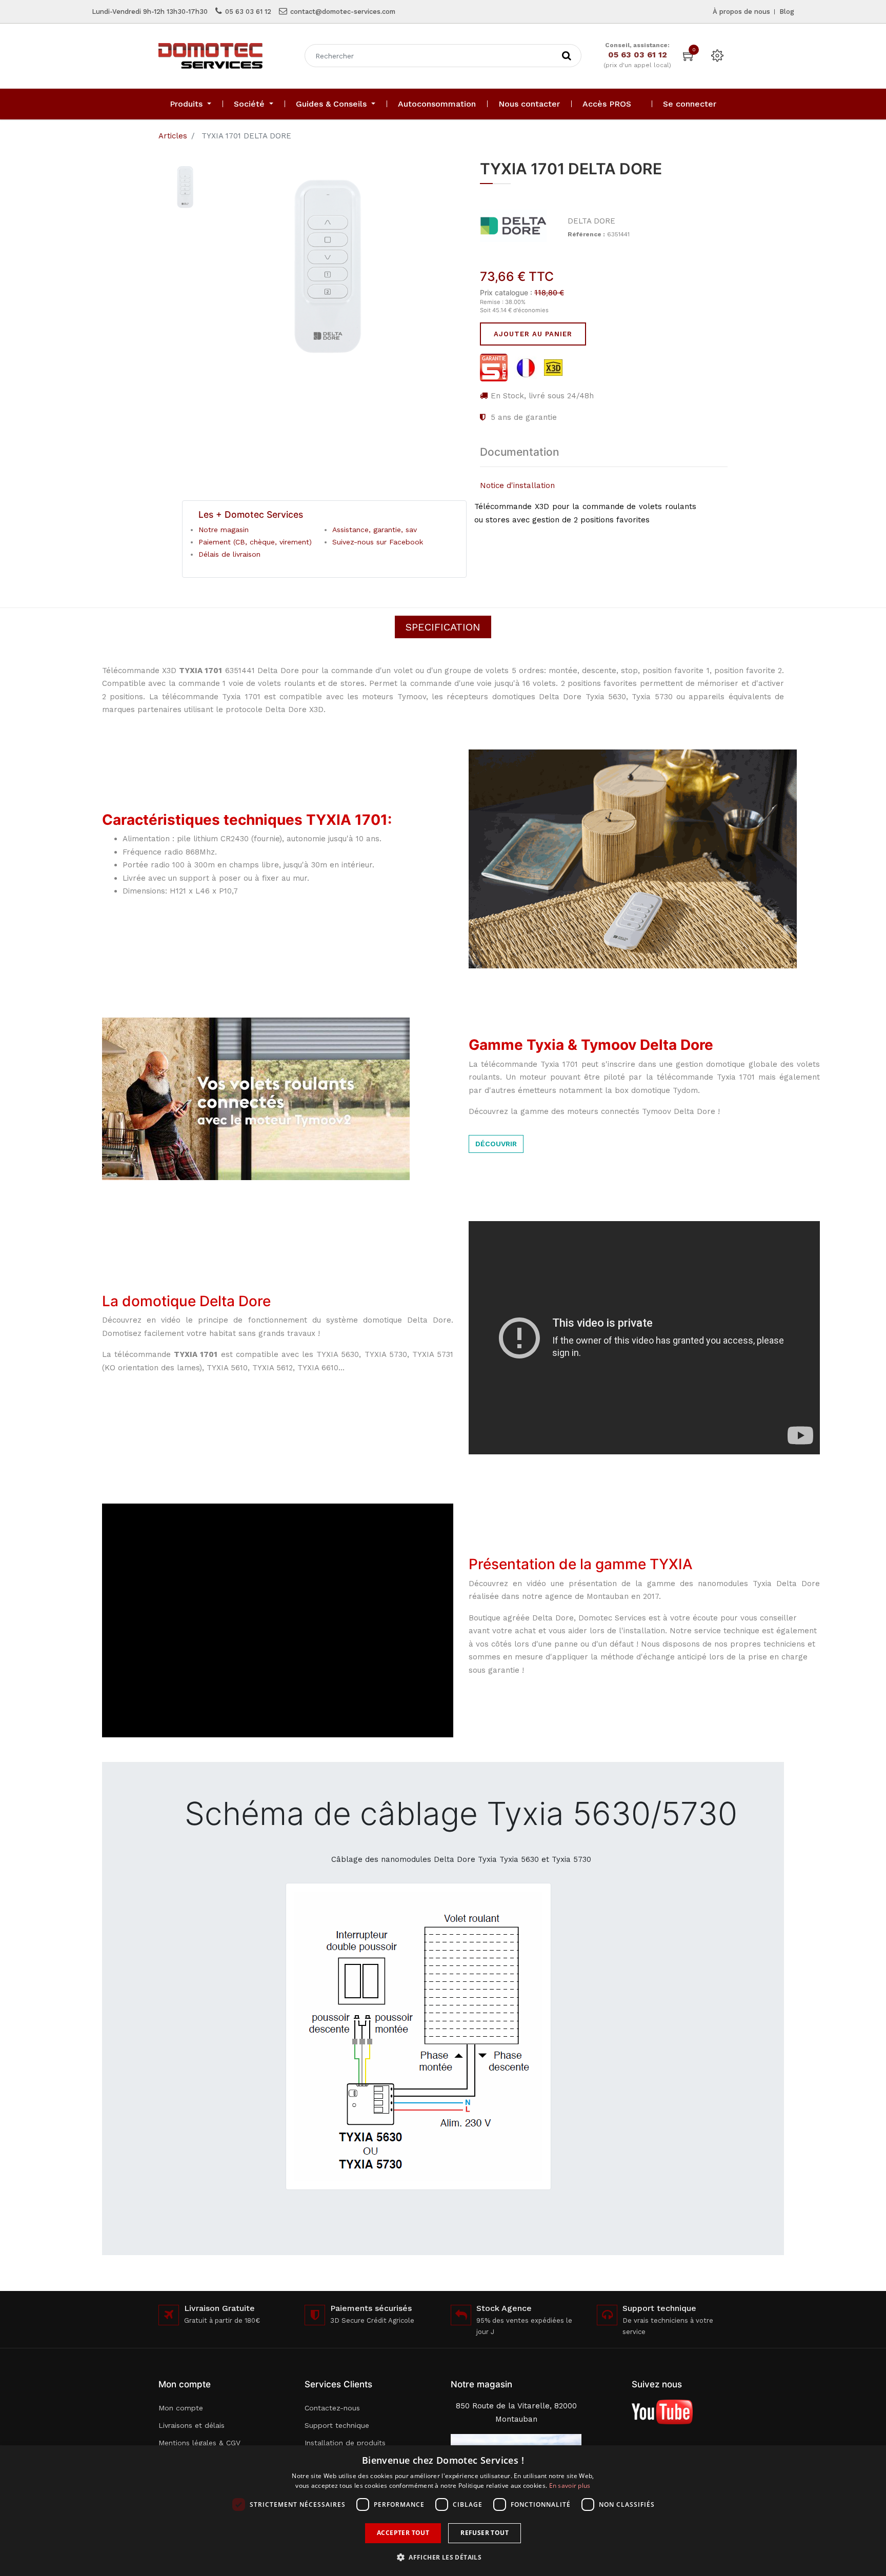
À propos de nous (741, 12)
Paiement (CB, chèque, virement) (255, 542)
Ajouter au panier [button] (533, 334)
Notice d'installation (517, 485)
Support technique (337, 2425)
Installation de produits (345, 2443)
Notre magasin (224, 530)
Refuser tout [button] (485, 2533)
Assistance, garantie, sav (375, 530)
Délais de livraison (229, 554)
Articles (173, 136)
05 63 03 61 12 (248, 12)
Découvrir (496, 1144)
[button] (443, 2557)
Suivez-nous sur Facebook (378, 542)
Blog (787, 12)
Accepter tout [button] (403, 2533)
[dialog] (443, 2511)
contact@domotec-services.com (343, 12)
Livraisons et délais (192, 2425)
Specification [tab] (443, 627)
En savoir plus (570, 2486)
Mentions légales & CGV (199, 2443)
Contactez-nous (332, 2408)
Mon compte (181, 2408)
